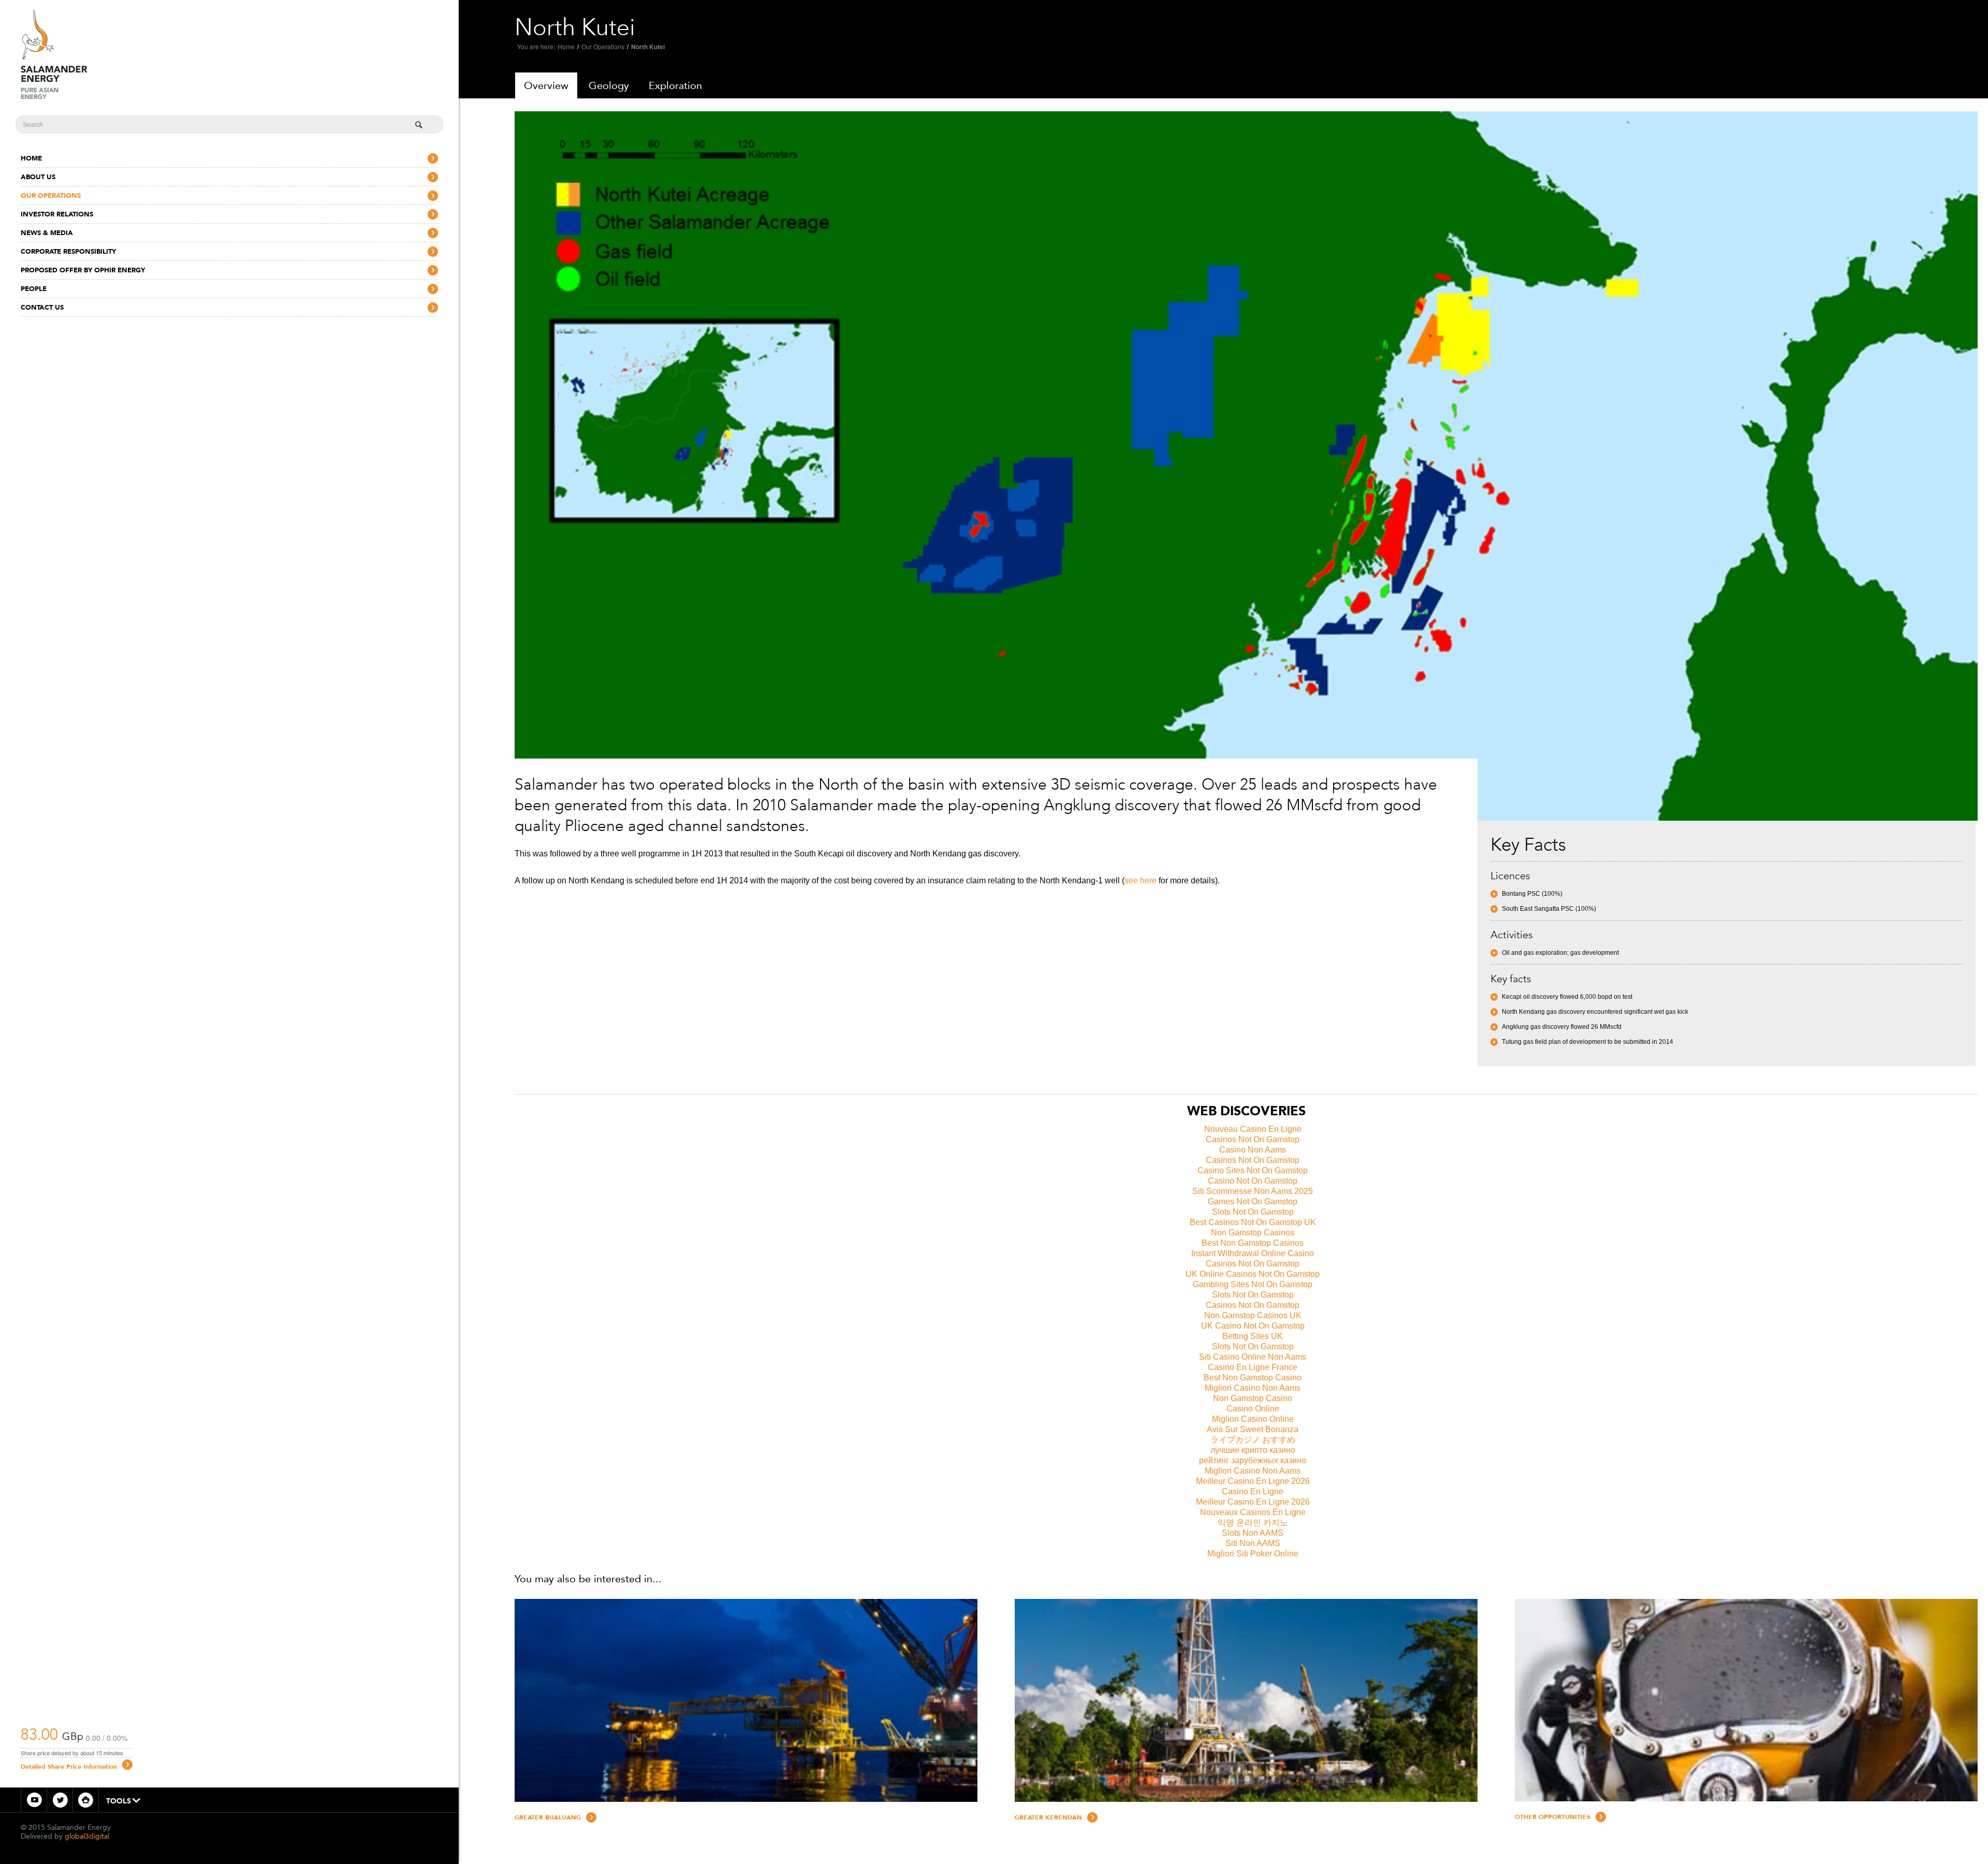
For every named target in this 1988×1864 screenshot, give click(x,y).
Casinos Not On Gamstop (1253, 1139)
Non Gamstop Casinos (1253, 1233)
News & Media (47, 233)
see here (1141, 880)
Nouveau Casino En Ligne (1253, 1129)
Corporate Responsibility (68, 251)
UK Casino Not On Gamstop (1253, 1326)
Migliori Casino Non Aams (1253, 1388)
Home (31, 158)
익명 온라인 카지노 (1253, 1523)
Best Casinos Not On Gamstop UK (1253, 1222)
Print (86, 1800)
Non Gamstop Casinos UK (1253, 1315)
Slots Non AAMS (1253, 1533)
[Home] (54, 53)
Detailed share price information (69, 1767)
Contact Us (42, 307)
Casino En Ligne (1253, 1491)
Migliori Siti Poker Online (1253, 1554)
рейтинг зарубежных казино (1253, 1460)
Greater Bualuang (548, 1817)
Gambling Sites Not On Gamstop (1253, 1284)
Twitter (60, 1800)
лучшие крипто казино (1253, 1450)
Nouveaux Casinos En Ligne (1253, 1512)
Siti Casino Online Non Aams (1253, 1357)
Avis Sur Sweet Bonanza (1253, 1429)
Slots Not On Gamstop (1253, 1212)
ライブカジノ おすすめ (1253, 1440)
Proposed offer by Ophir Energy (83, 270)
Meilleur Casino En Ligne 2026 (1253, 1481)
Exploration (675, 85)
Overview (546, 85)
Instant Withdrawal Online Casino (1253, 1253)
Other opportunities (1553, 1817)
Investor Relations (57, 214)
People (34, 289)
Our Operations (51, 195)
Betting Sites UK (1253, 1336)
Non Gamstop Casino (1253, 1398)
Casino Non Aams (1253, 1150)
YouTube (34, 1800)
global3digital (87, 1836)
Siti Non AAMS (1253, 1543)
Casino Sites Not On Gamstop (1253, 1170)
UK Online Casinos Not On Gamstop (1253, 1274)
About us (38, 177)
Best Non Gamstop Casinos (1253, 1243)
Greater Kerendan (1048, 1817)
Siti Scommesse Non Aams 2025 (1253, 1191)
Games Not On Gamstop (1253, 1202)
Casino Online (1253, 1409)
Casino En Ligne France (1253, 1367)
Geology (609, 85)
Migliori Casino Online (1253, 1419)
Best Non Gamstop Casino (1253, 1378)
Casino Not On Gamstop (1253, 1181)
